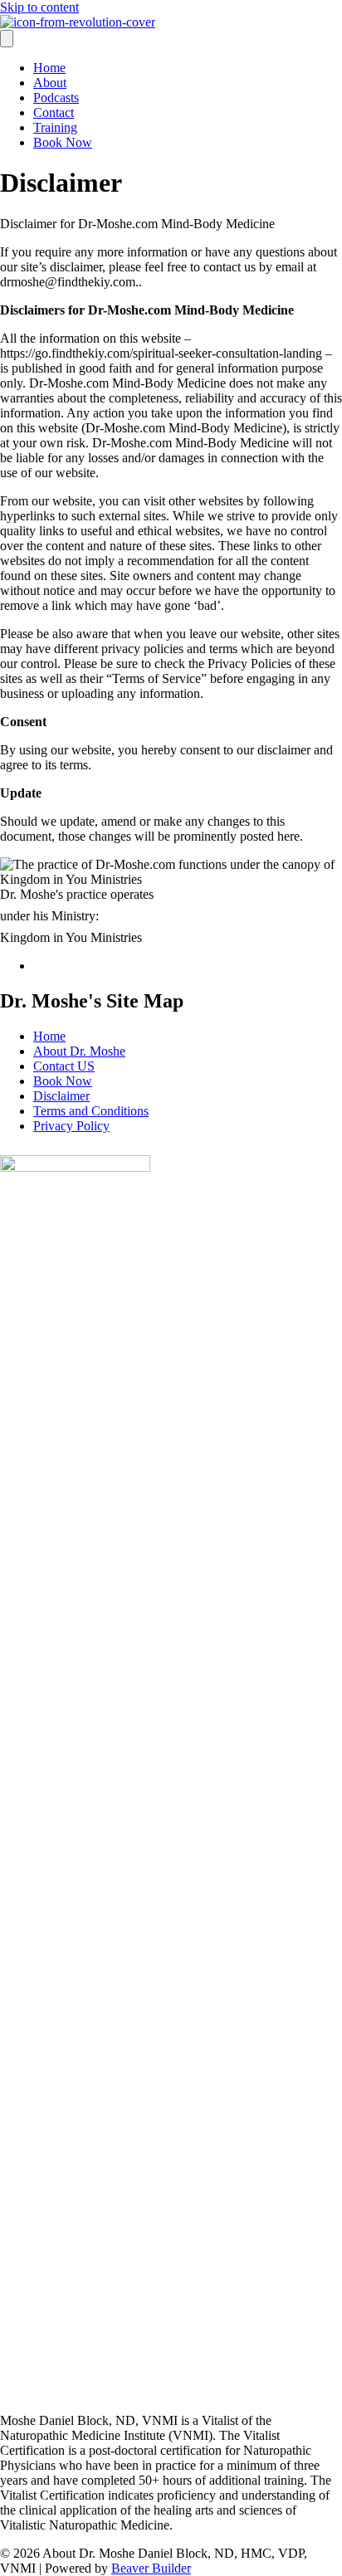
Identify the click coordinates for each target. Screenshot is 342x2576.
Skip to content (39, 7)
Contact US (64, 1066)
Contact (54, 112)
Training (55, 127)
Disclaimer (61, 1096)
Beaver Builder (151, 2568)
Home (49, 68)
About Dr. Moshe (79, 1051)
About (50, 83)
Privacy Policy (71, 1126)
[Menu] (7, 39)
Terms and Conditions (91, 1111)
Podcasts (56, 98)
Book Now (63, 142)
